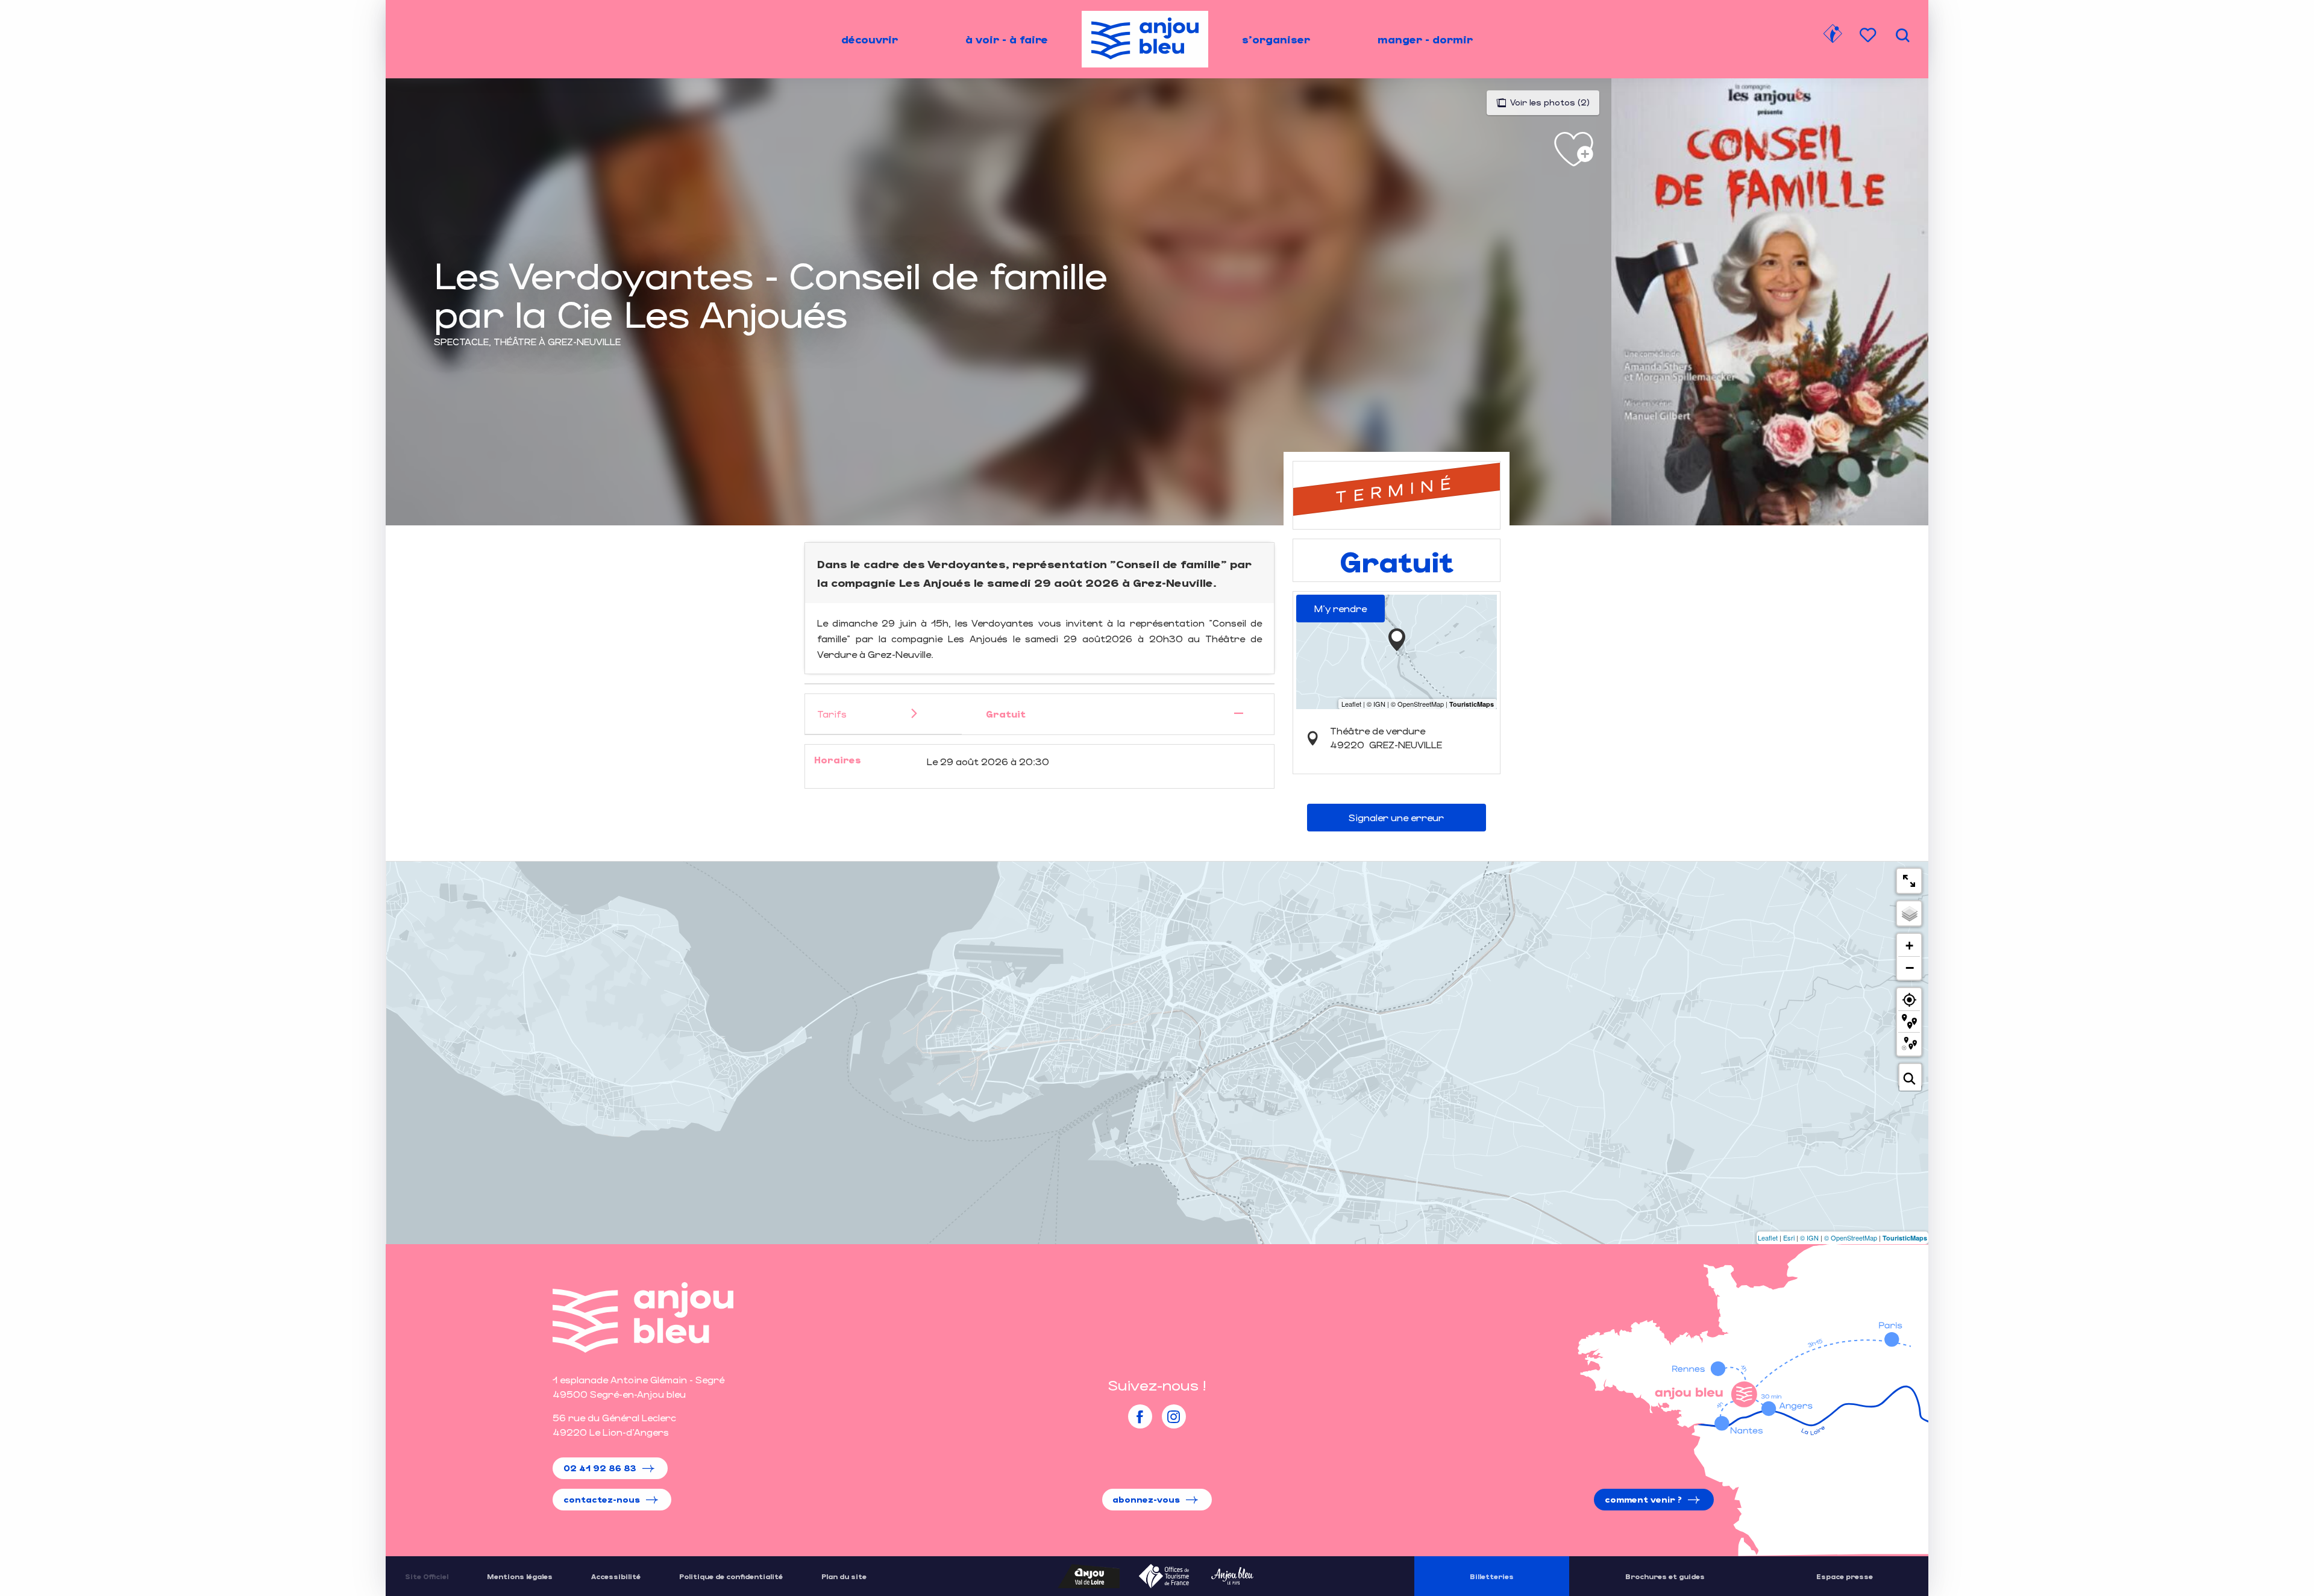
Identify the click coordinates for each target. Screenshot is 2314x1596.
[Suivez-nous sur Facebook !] (1140, 1416)
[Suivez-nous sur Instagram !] (1174, 1416)
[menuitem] (870, 39)
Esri (1789, 1238)
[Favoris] (1869, 35)
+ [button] (1909, 946)
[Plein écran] (1909, 881)
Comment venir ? (1643, 1499)
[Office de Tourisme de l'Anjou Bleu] (643, 1317)
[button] (1902, 35)
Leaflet (1768, 1238)
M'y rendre (1340, 608)
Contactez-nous (602, 1499)
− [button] (1910, 968)
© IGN (1809, 1238)
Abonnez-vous (1146, 1499)
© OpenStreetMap (1851, 1238)
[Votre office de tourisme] (1833, 36)
